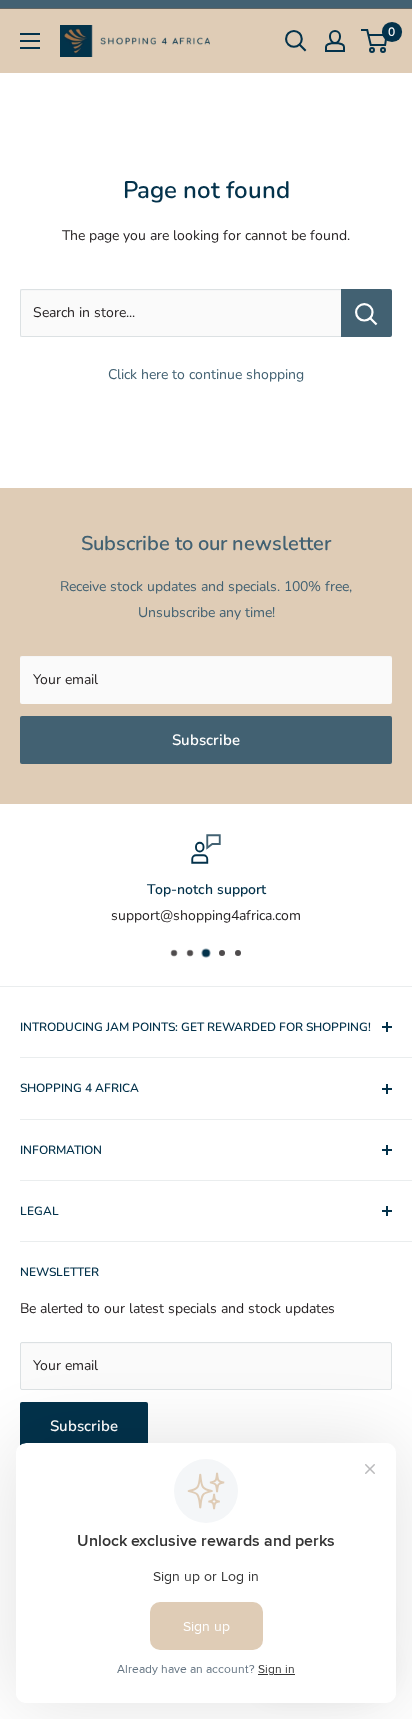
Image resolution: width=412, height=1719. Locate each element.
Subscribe (206, 740)
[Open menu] (30, 41)
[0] (375, 41)
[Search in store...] (366, 313)
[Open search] (296, 41)
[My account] (335, 41)
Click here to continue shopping (206, 374)
